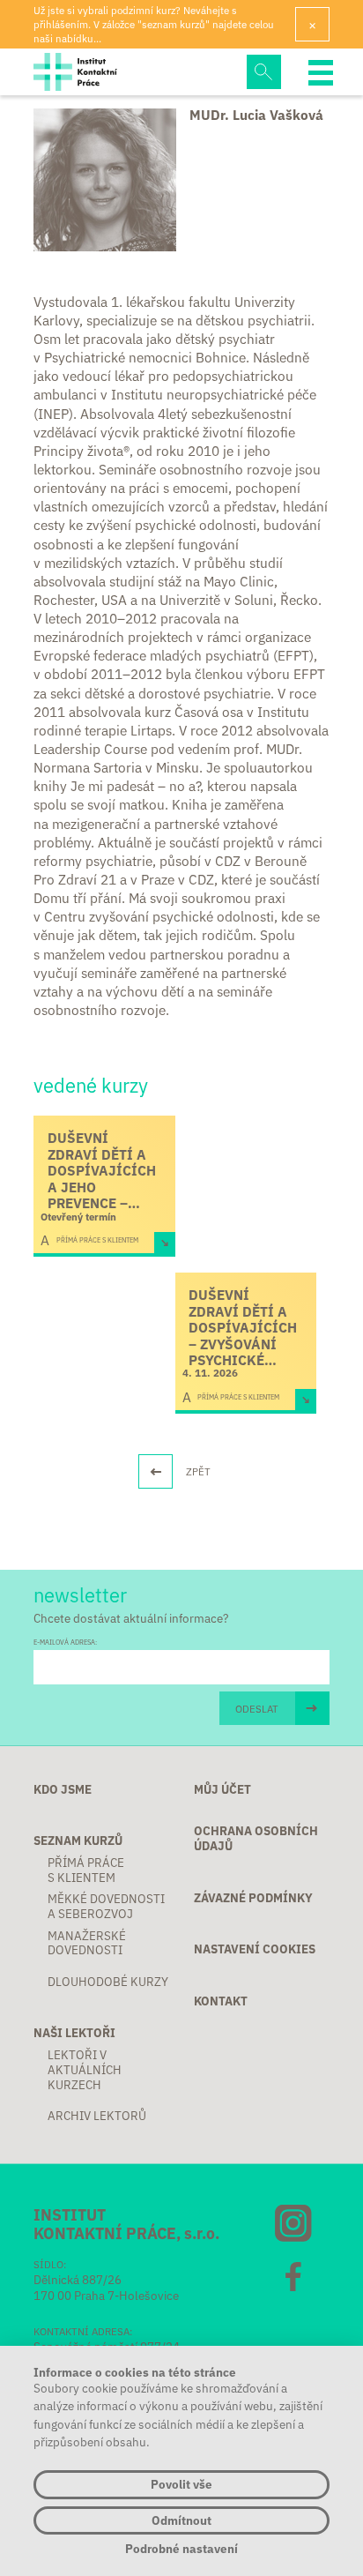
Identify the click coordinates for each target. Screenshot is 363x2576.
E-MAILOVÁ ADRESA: (65, 1642)
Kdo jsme (63, 1790)
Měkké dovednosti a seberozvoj (106, 1907)
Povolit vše (181, 2484)
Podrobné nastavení (181, 2549)
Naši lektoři (74, 2033)
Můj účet (222, 1790)
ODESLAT (257, 1708)
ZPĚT (198, 1471)
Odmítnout (181, 2520)
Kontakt (221, 2001)
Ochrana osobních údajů (256, 1839)
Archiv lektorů (97, 2116)
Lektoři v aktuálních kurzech (85, 2070)
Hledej (263, 71)
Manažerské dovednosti (87, 1944)
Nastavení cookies (255, 1949)
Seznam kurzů (78, 1841)
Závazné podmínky (253, 1898)
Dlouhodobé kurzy (108, 1982)
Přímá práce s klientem (86, 1870)
